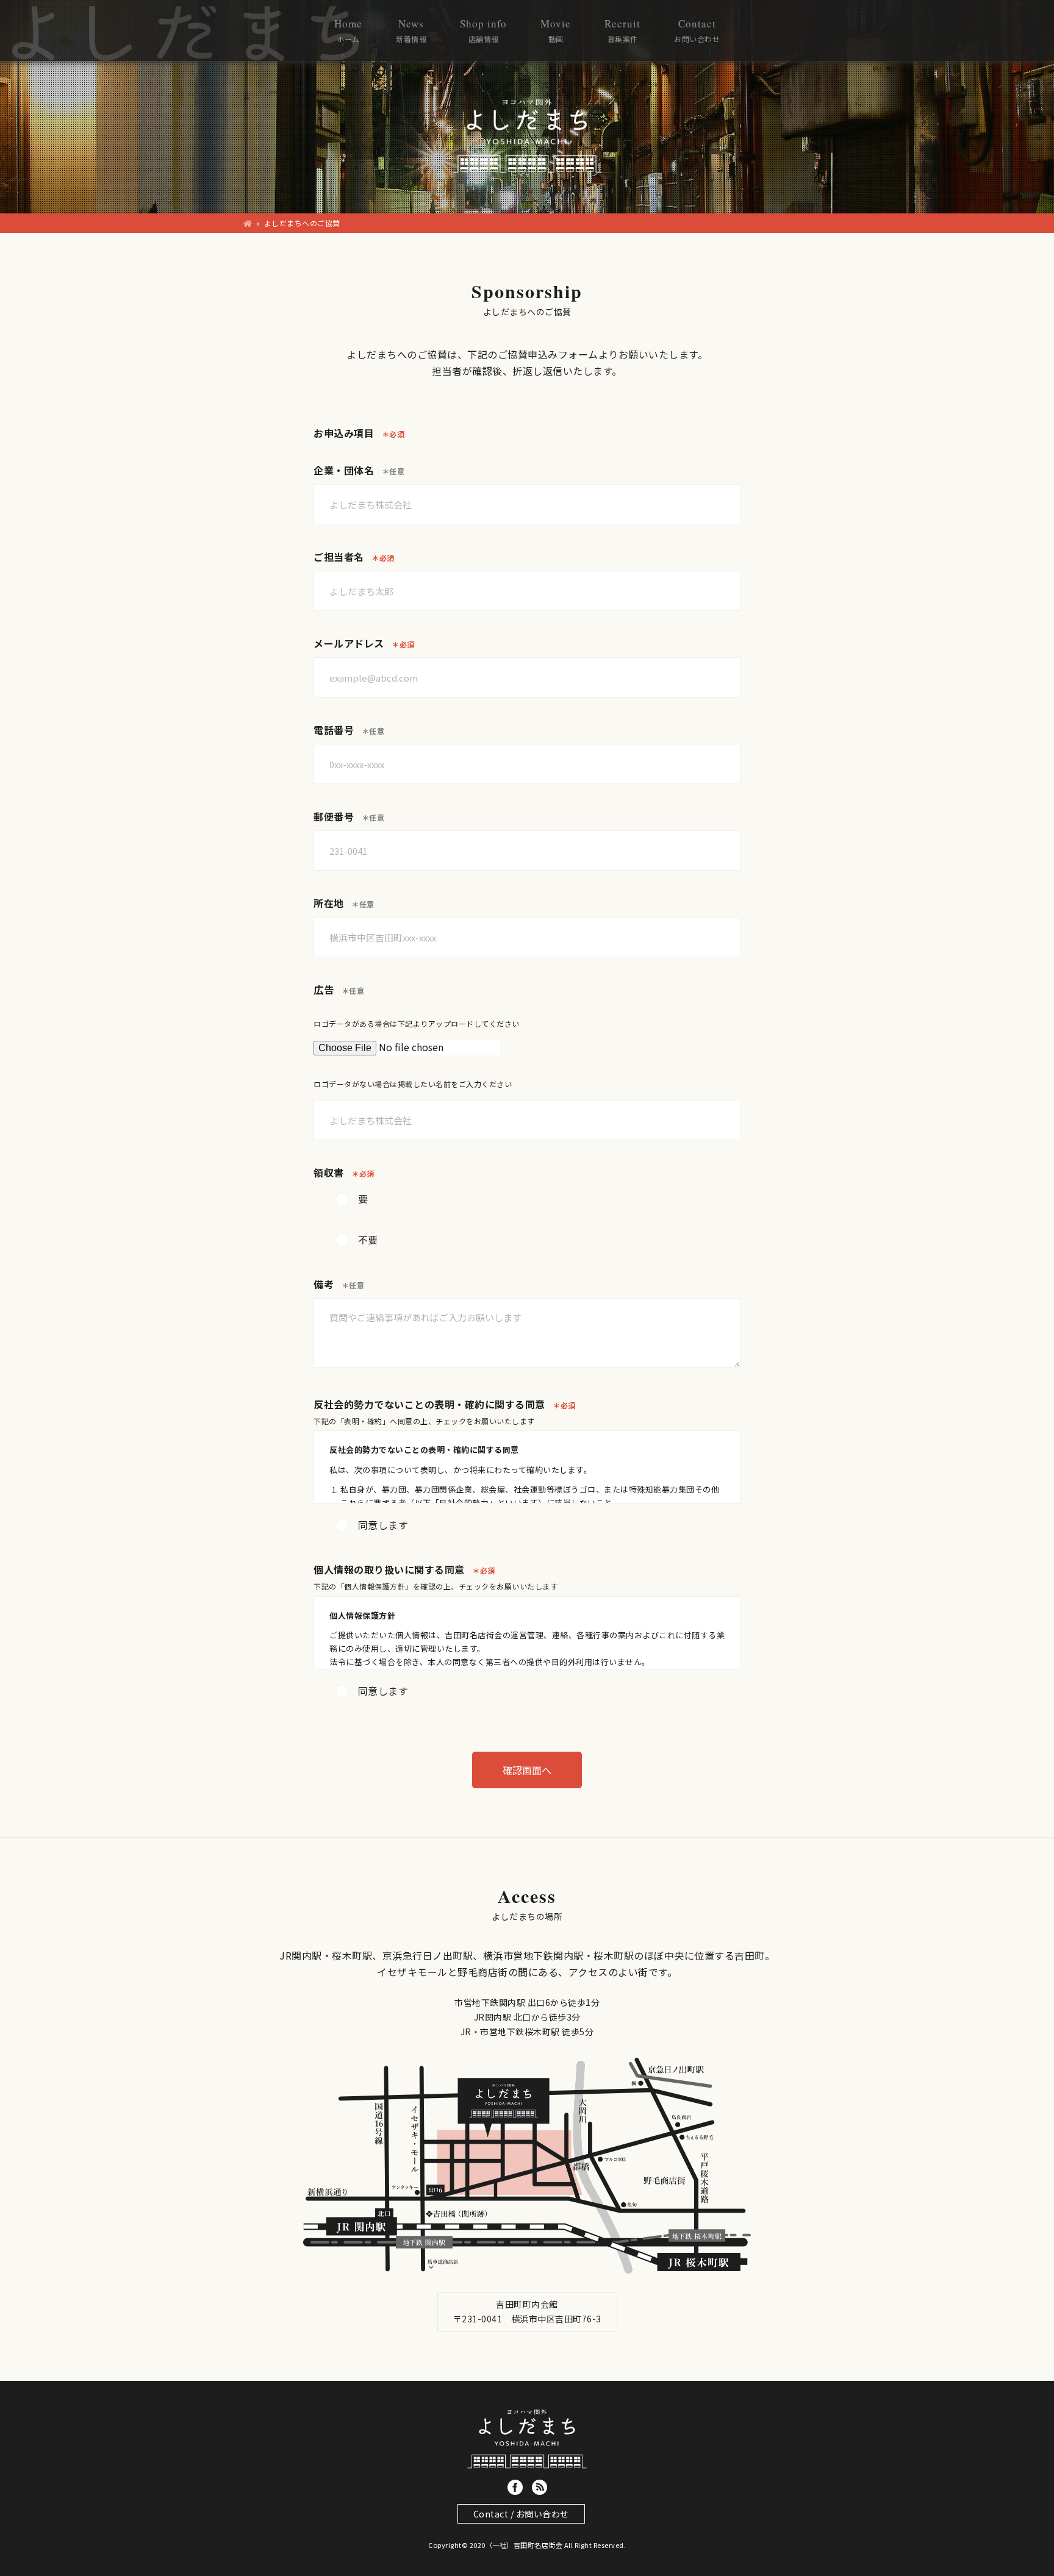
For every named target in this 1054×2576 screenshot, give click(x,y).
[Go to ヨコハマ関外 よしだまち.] (248, 223)
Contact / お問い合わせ (521, 2514)
